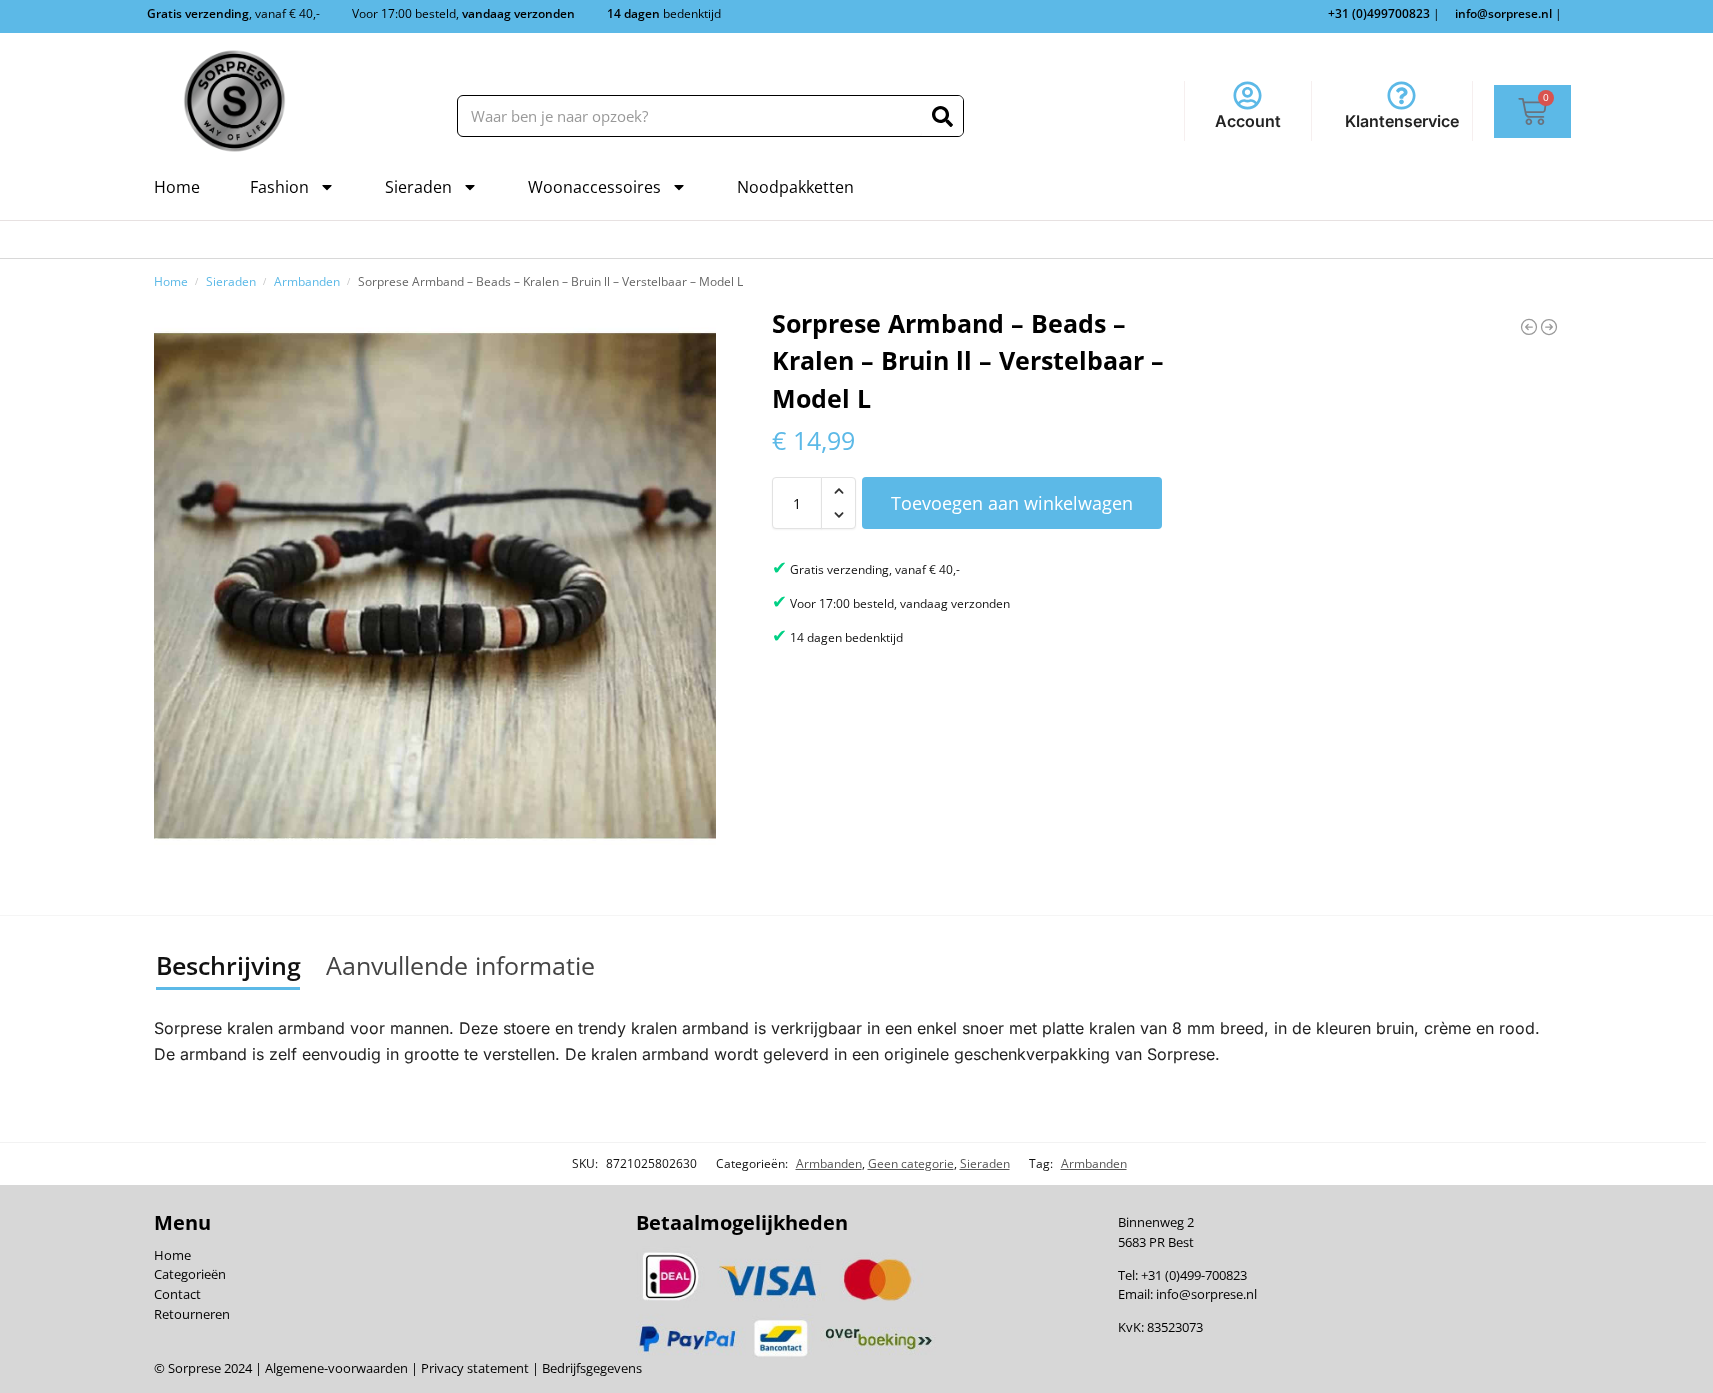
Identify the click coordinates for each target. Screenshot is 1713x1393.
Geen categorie (911, 1163)
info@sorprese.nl (1206, 1294)
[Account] (1247, 95)
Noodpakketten (795, 187)
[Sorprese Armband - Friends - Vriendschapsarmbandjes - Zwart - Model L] (1549, 327)
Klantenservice (1402, 121)
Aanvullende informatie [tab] (460, 965)
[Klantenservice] (1401, 95)
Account (1248, 121)
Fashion (279, 187)
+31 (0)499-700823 (1194, 1275)
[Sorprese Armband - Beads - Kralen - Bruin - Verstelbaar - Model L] (1529, 327)
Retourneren (192, 1314)
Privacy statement (473, 1368)
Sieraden (418, 187)
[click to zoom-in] (435, 586)
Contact (177, 1294)
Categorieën (190, 1274)
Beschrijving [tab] (228, 965)
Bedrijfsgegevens (590, 1368)
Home (177, 187)
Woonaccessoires (594, 187)
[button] (838, 491)
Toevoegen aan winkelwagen (1012, 503)
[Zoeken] (942, 116)
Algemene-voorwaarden (336, 1368)
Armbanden (307, 281)
